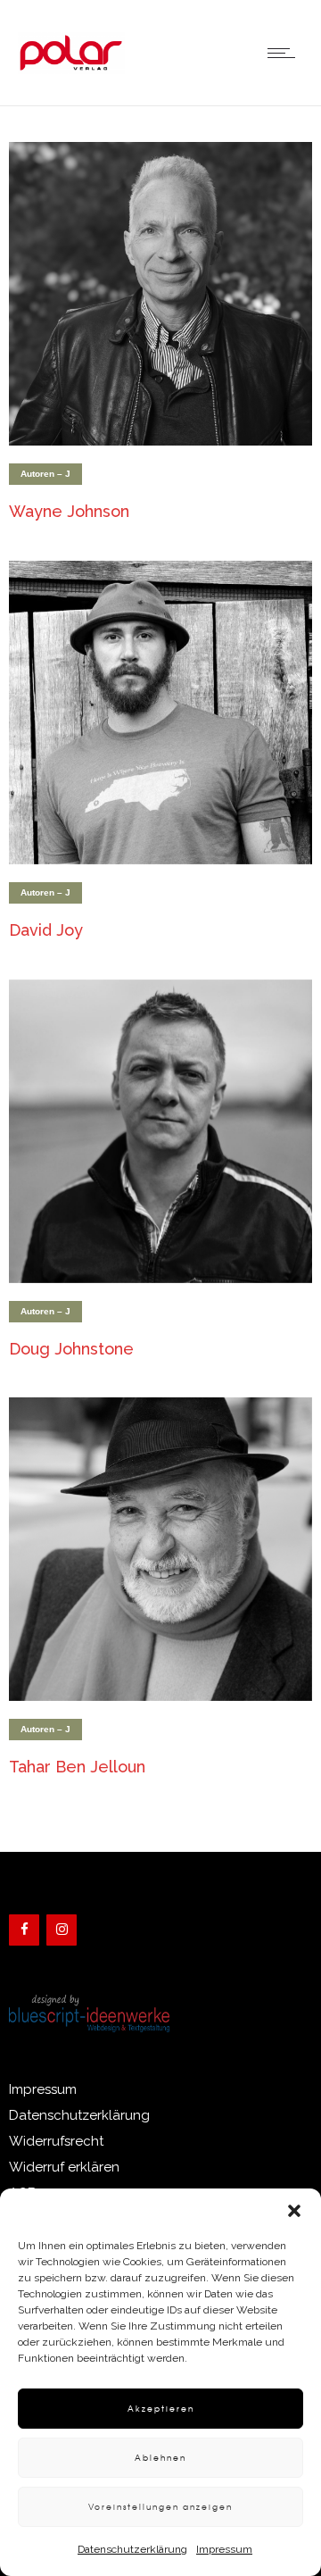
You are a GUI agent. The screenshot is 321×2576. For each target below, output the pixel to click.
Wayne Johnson (69, 511)
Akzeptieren (161, 2409)
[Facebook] (24, 1930)
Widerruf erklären (64, 2167)
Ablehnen (160, 2458)
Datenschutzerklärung (132, 2549)
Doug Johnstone (71, 1349)
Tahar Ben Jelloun (77, 1767)
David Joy (46, 930)
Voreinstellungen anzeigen (160, 2507)
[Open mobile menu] (285, 53)
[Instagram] (62, 1930)
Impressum (224, 2549)
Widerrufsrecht (56, 2141)
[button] (294, 2211)
